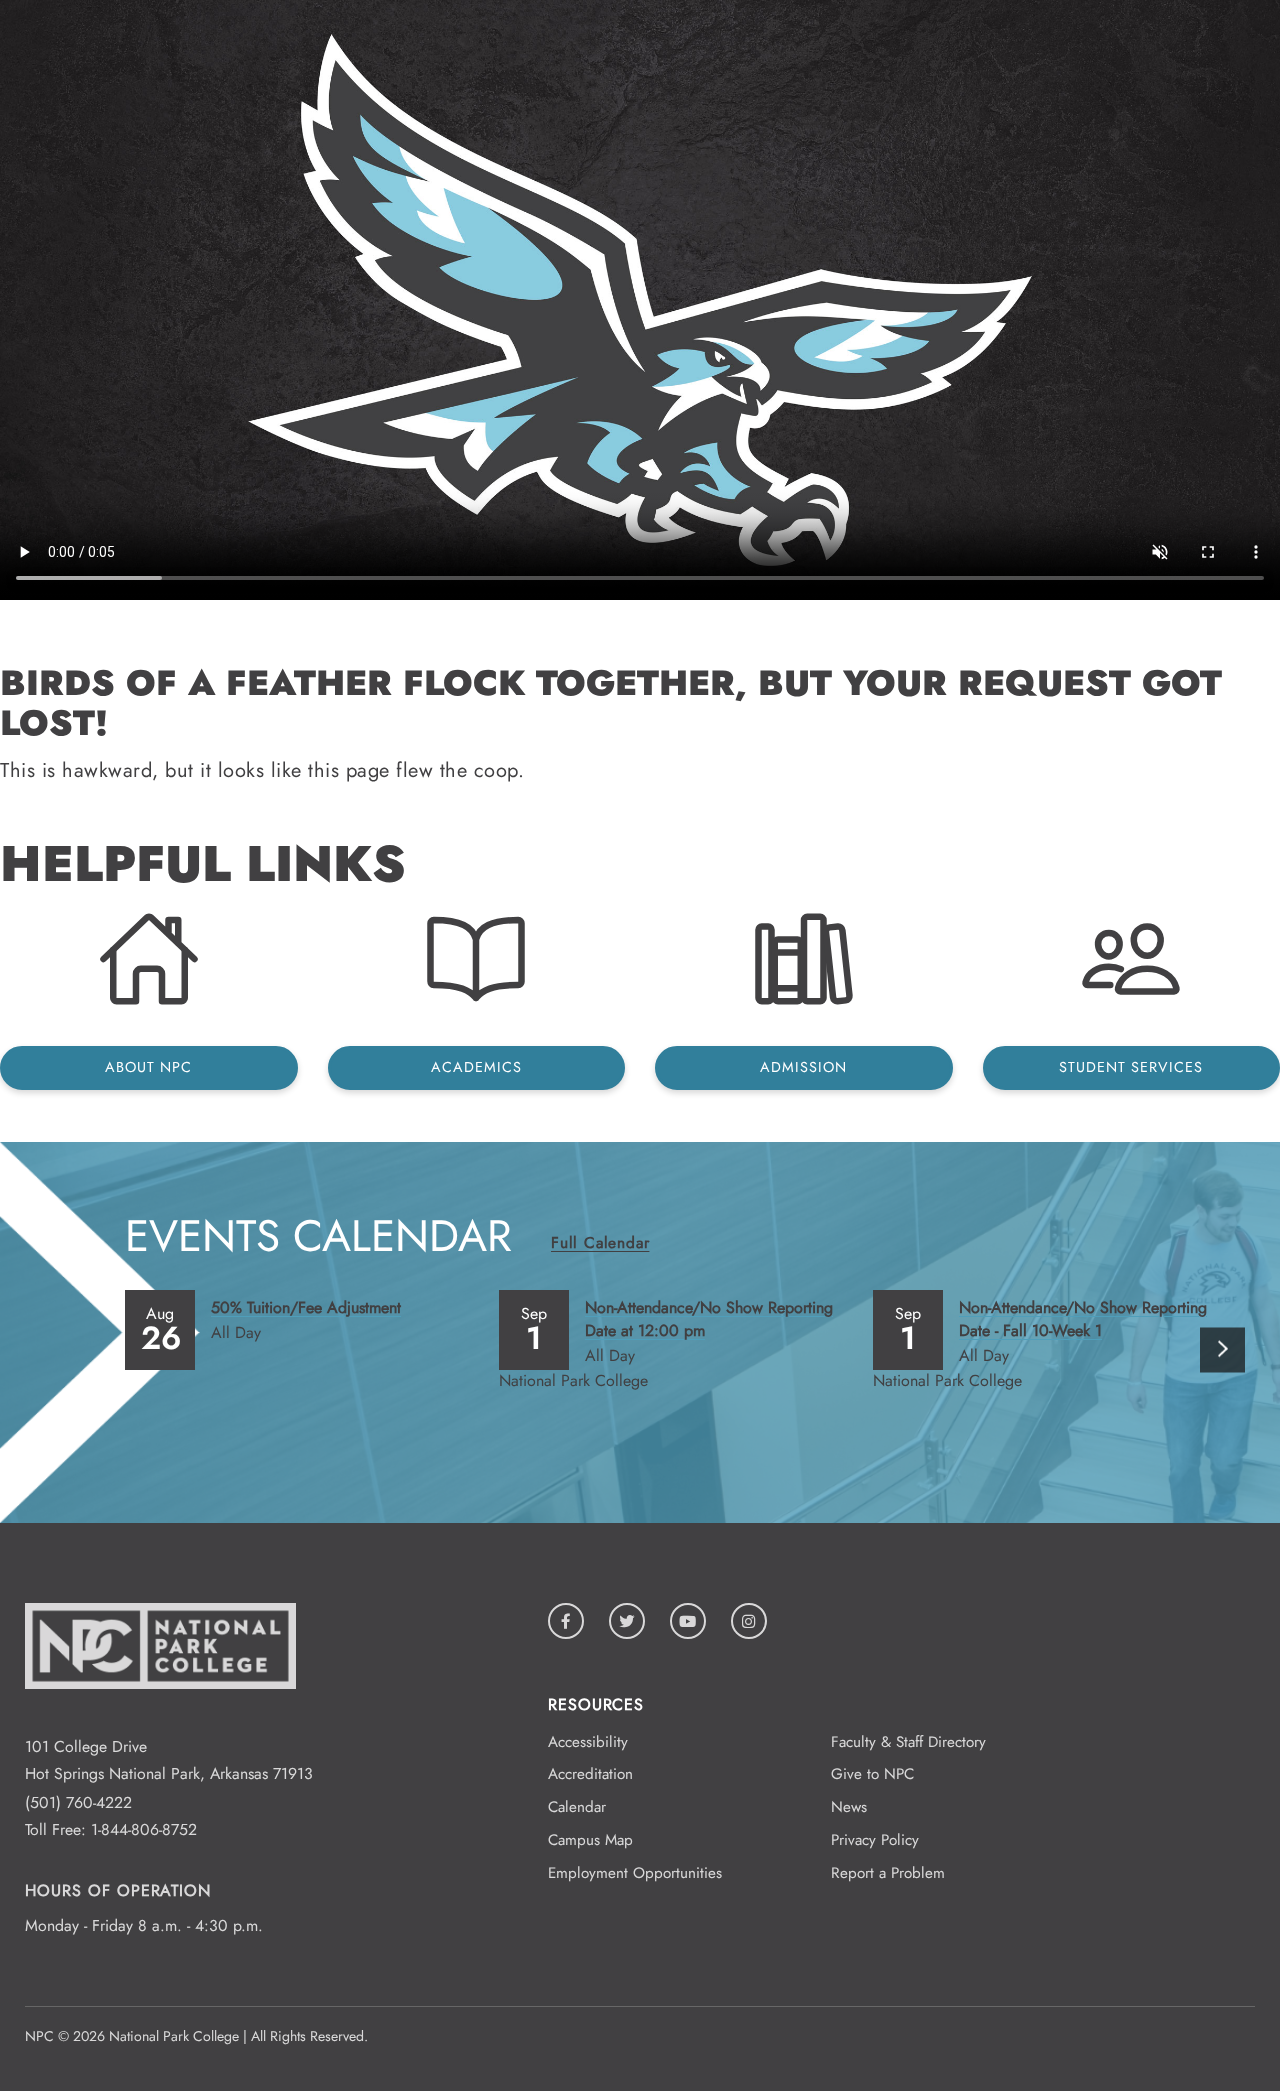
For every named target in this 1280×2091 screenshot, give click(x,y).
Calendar (577, 1807)
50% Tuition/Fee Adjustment (306, 1307)
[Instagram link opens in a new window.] (749, 1621)
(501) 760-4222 (78, 1802)
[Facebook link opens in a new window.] (566, 1621)
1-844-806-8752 (144, 1829)
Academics (476, 1067)
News (849, 1807)
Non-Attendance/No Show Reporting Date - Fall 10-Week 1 (1083, 1319)
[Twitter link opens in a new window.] (627, 1621)
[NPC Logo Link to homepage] (160, 1719)
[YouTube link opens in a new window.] (688, 1621)
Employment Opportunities (635, 1873)
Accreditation (590, 1774)
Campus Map (590, 1840)
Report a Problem (888, 1873)
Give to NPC (872, 1774)
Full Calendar (600, 1242)
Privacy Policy (875, 1840)
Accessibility (588, 1742)
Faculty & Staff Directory (908, 1742)
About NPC (148, 1067)
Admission (803, 1067)
